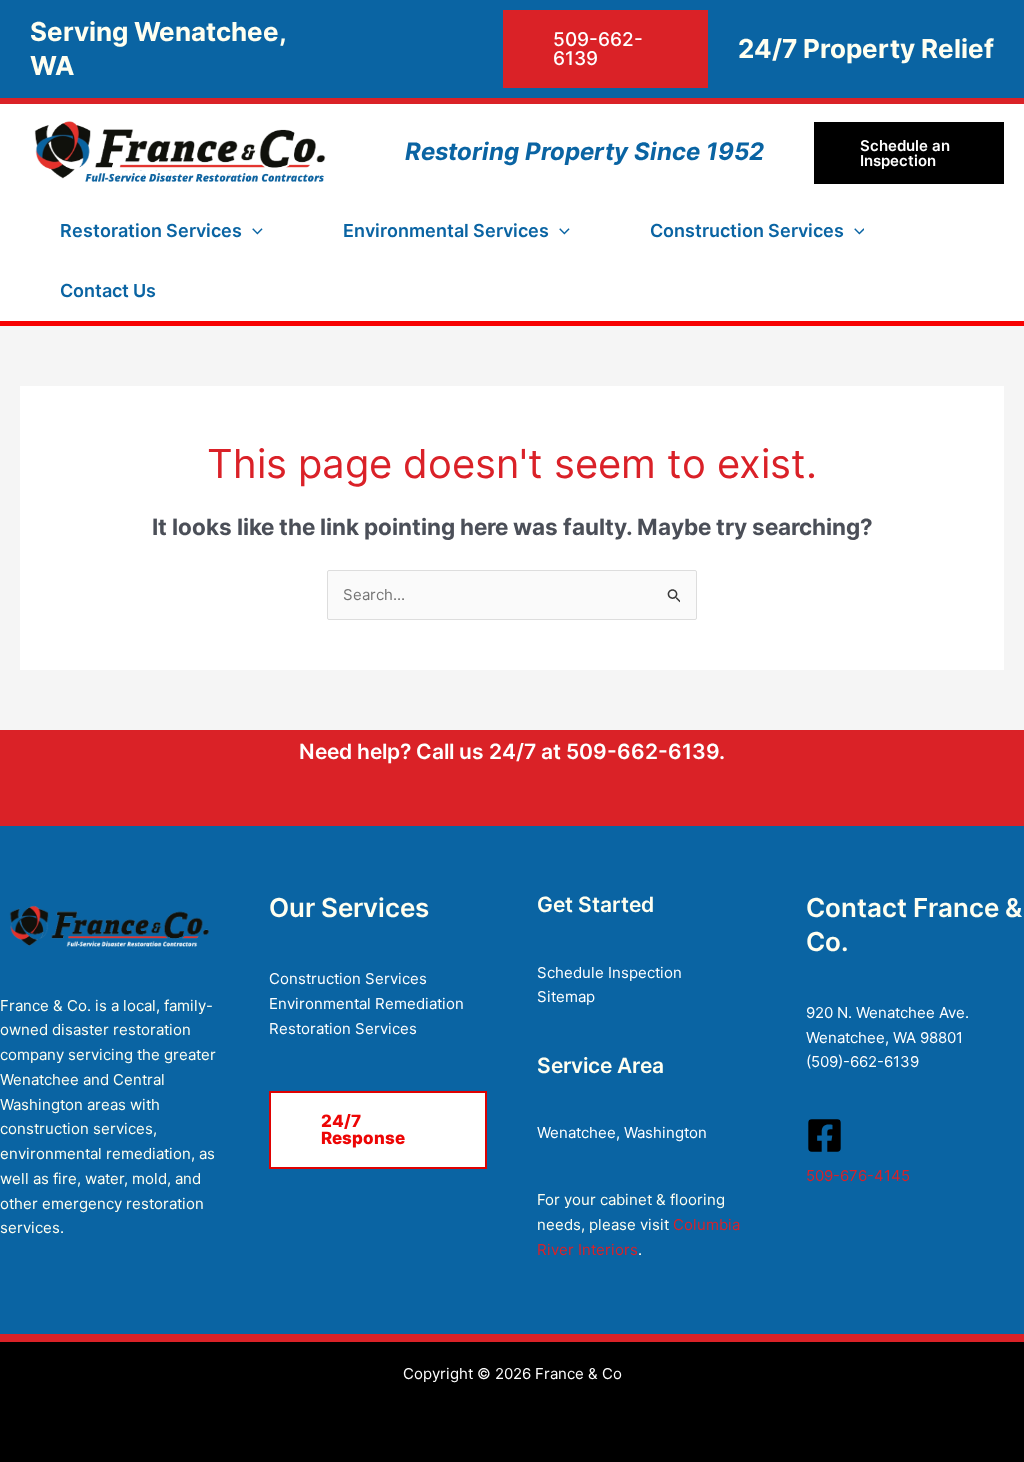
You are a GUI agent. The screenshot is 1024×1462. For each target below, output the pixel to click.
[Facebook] (824, 1135)
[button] (520, 49)
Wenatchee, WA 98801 (884, 1037)
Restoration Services (343, 1028)
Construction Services (348, 978)
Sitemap (566, 996)
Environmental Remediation (366, 1003)
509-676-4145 (858, 1175)
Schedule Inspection (609, 972)
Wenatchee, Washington (622, 1132)
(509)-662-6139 (862, 1061)
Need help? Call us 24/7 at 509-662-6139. (512, 751)
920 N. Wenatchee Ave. (887, 1012)
